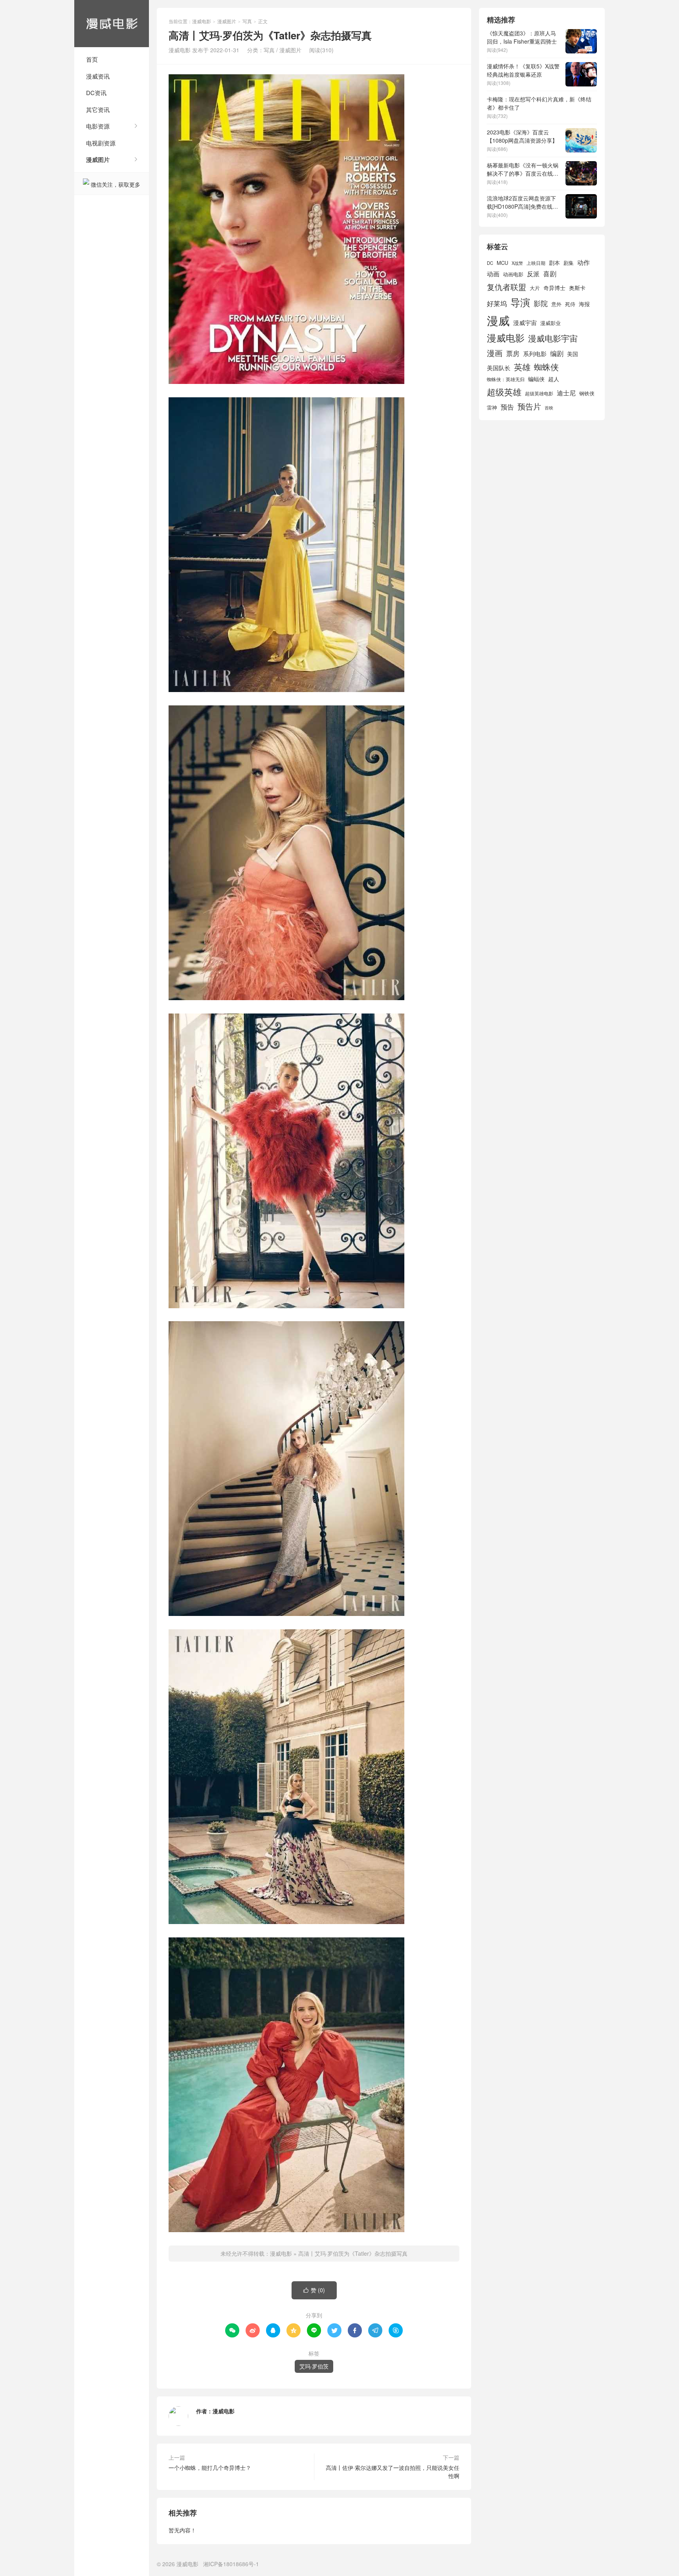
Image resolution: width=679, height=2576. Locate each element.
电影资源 (98, 126)
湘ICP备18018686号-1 (231, 2564)
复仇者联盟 (506, 287)
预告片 (529, 406)
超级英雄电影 (539, 393)
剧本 (554, 263)
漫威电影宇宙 (553, 338)
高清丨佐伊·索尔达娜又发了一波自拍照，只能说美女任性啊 (393, 2472)
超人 (554, 379)
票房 (513, 353)
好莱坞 (497, 303)
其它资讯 (98, 109)
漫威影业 (551, 323)
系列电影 (535, 353)
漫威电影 (112, 24)
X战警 (517, 263)
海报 (584, 304)
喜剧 (550, 274)
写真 (247, 21)
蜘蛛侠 (546, 367)
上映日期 (536, 263)
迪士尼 (566, 393)
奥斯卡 (577, 288)
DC (490, 263)
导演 (520, 302)
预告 (507, 407)
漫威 (498, 320)
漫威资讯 (98, 76)
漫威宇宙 (525, 322)
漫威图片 (98, 160)
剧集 (569, 263)
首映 (549, 408)
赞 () (314, 2290)
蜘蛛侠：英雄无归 (506, 379)
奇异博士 (554, 288)
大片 (535, 288)
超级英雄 (504, 392)
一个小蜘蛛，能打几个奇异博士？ (210, 2468)
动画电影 (513, 274)
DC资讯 (96, 93)
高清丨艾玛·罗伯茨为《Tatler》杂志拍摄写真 (353, 2253)
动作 (584, 262)
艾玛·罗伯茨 (314, 2366)
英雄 (522, 367)
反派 (533, 274)
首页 (92, 59)
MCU (502, 263)
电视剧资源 (101, 143)
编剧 (557, 353)
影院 (541, 303)
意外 (556, 304)
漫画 (495, 353)
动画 (493, 274)
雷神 (492, 407)
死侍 (570, 304)
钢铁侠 (587, 393)
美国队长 (499, 368)
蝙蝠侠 (536, 379)
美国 (573, 354)
